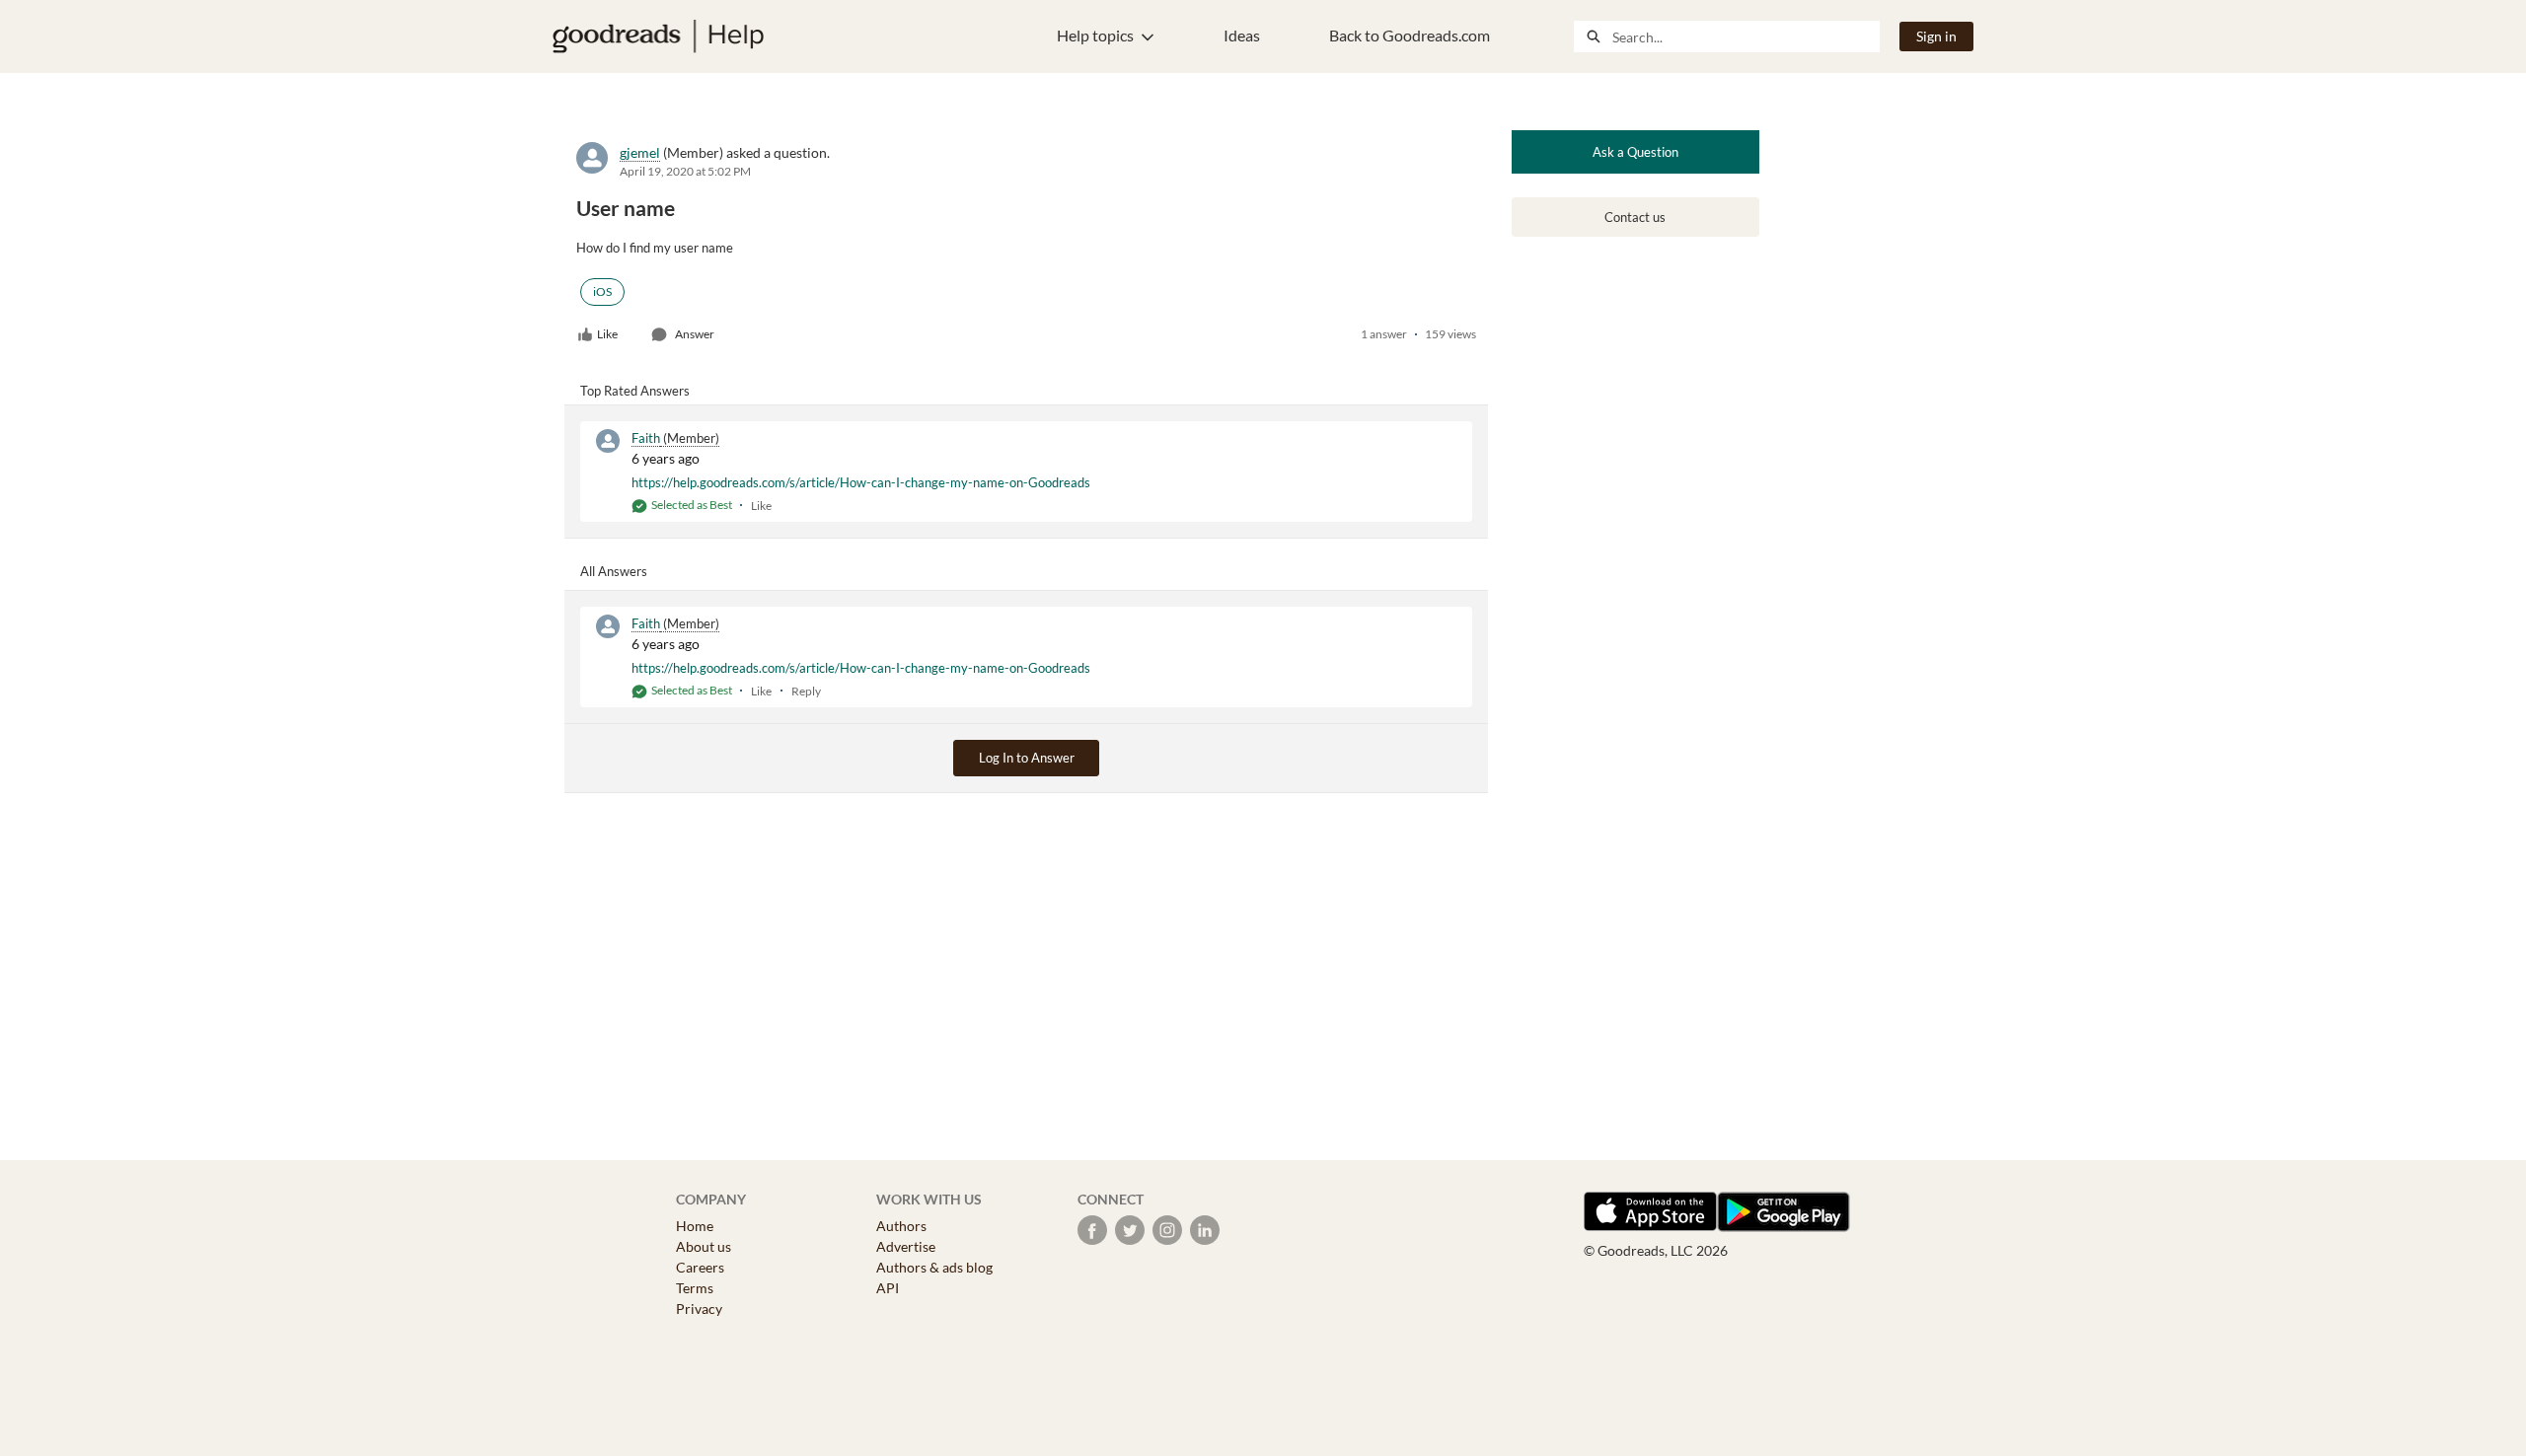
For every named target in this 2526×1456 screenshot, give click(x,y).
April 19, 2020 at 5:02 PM (685, 171)
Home (695, 1226)
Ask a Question (1635, 152)
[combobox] (1746, 36)
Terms (695, 1288)
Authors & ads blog (934, 1267)
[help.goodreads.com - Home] (658, 36)
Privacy (699, 1309)
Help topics (1095, 35)
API (888, 1288)
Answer (695, 334)
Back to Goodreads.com (1410, 35)
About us (704, 1246)
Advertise (906, 1246)
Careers (700, 1267)
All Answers (614, 571)
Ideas (1242, 35)
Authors (901, 1226)
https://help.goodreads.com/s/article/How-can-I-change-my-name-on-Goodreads (861, 482)
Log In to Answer (1027, 758)
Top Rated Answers (635, 391)
